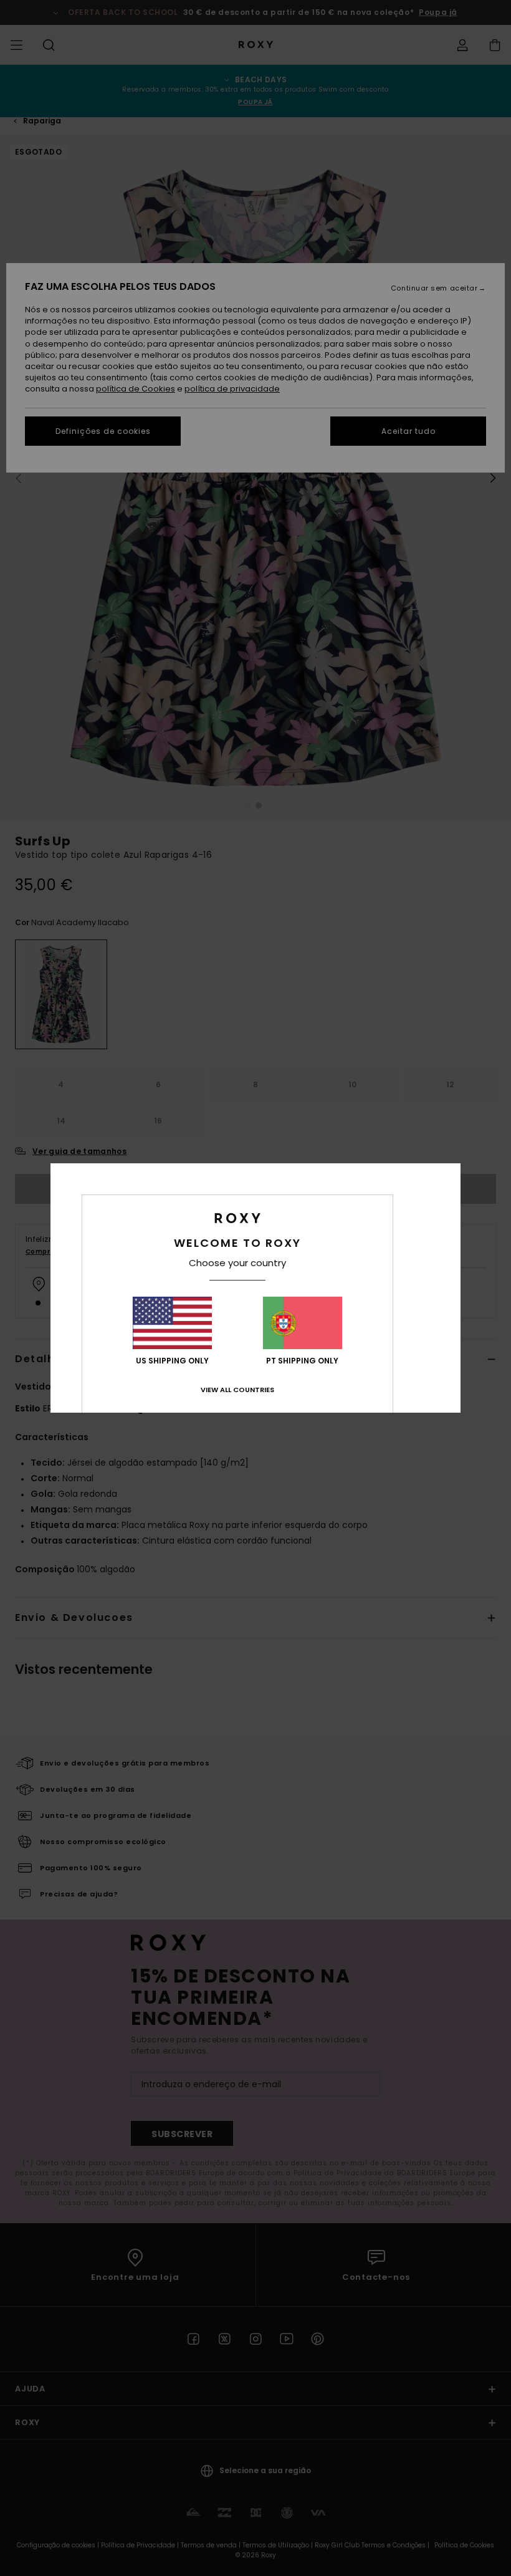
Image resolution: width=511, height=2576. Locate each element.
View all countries (237, 1390)
